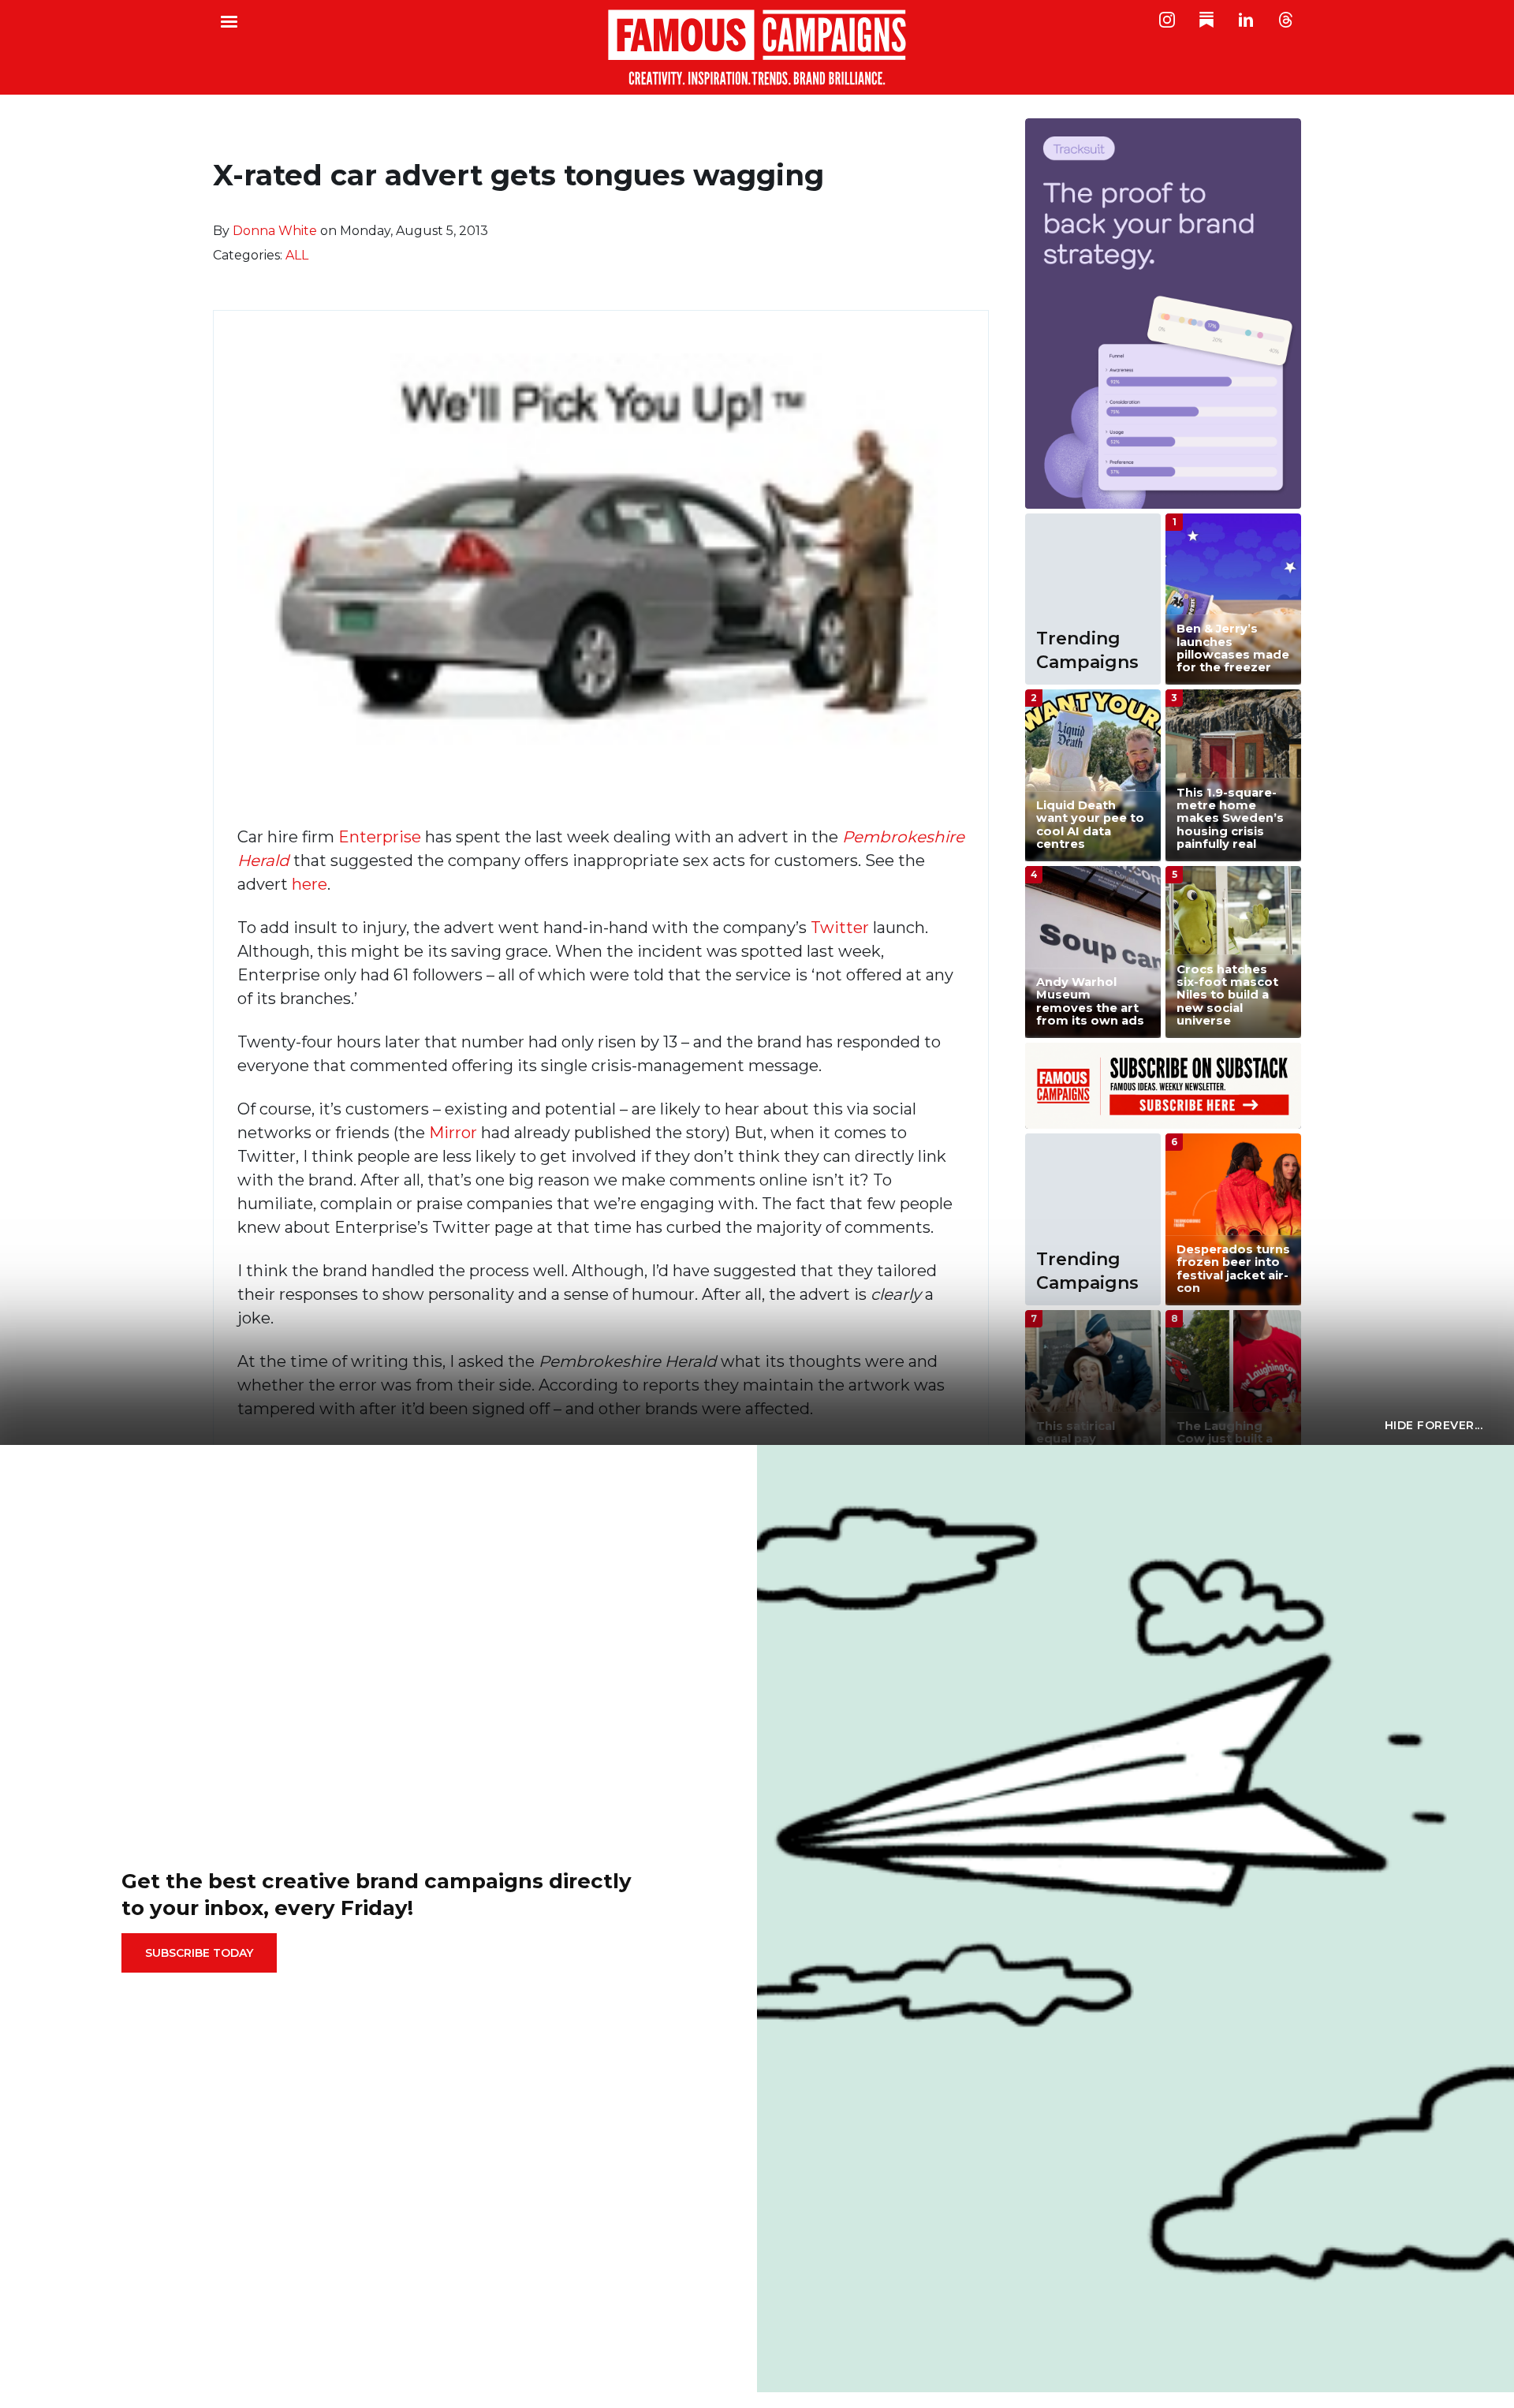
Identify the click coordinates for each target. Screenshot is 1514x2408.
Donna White (275, 231)
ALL (297, 255)
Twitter (840, 928)
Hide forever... (1434, 1425)
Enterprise (380, 837)
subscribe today (199, 1953)
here (310, 884)
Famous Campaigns (757, 47)
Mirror (453, 1133)
